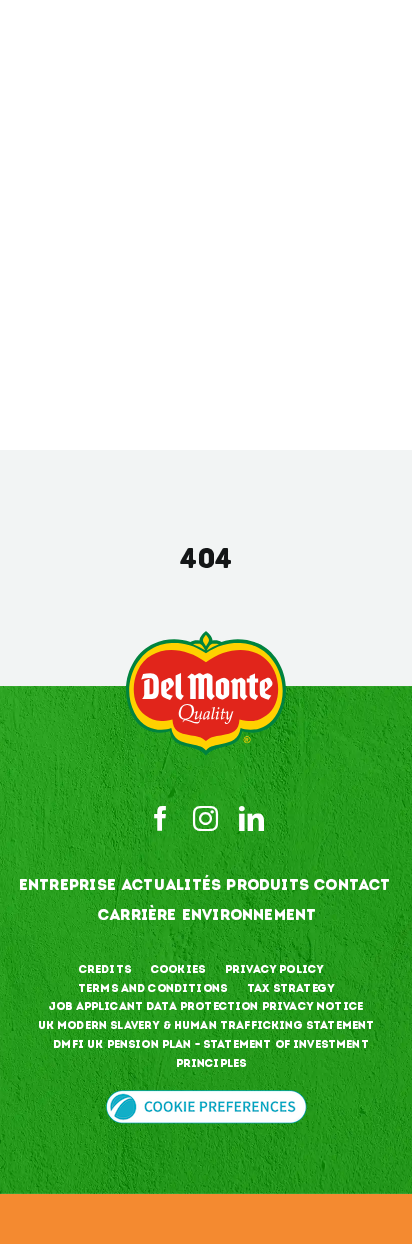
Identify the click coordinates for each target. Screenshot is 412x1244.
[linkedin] (251, 818)
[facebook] (160, 818)
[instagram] (205, 818)
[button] (206, 1102)
